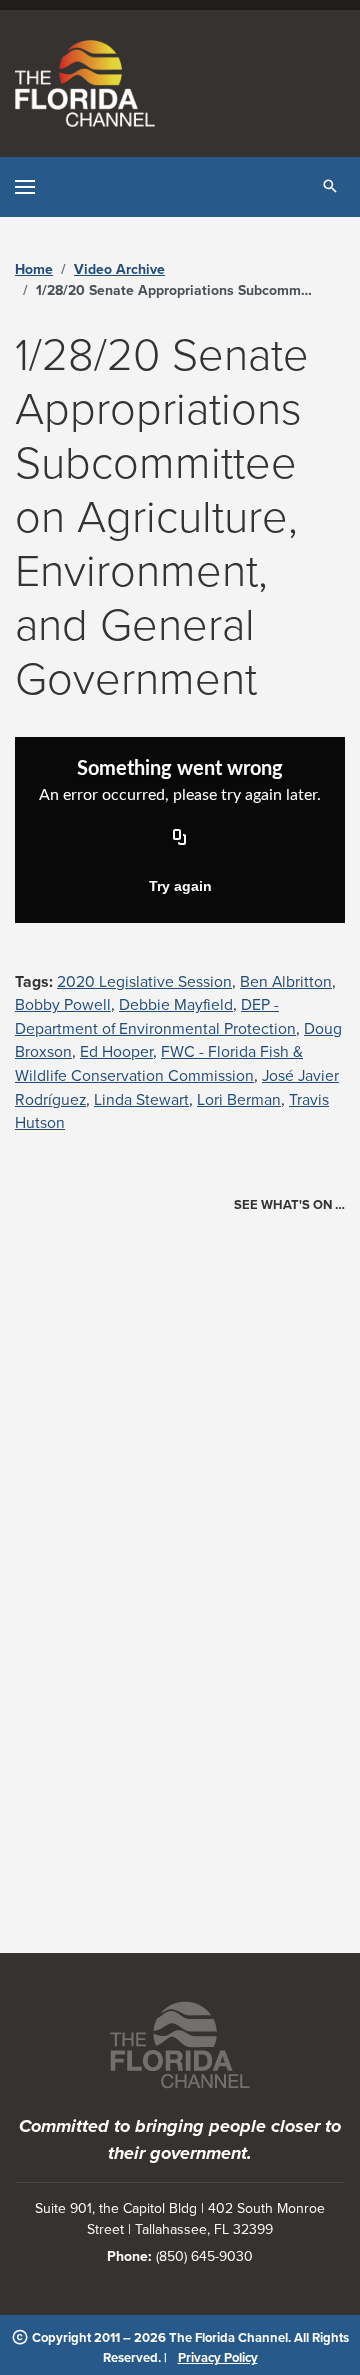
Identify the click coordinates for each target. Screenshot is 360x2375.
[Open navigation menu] (25, 187)
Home (34, 269)
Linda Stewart (141, 1100)
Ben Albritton (286, 982)
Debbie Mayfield (176, 1005)
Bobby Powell (63, 1005)
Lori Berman (239, 1100)
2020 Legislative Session (144, 982)
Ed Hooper (116, 1052)
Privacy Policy (218, 2358)
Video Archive (119, 269)
